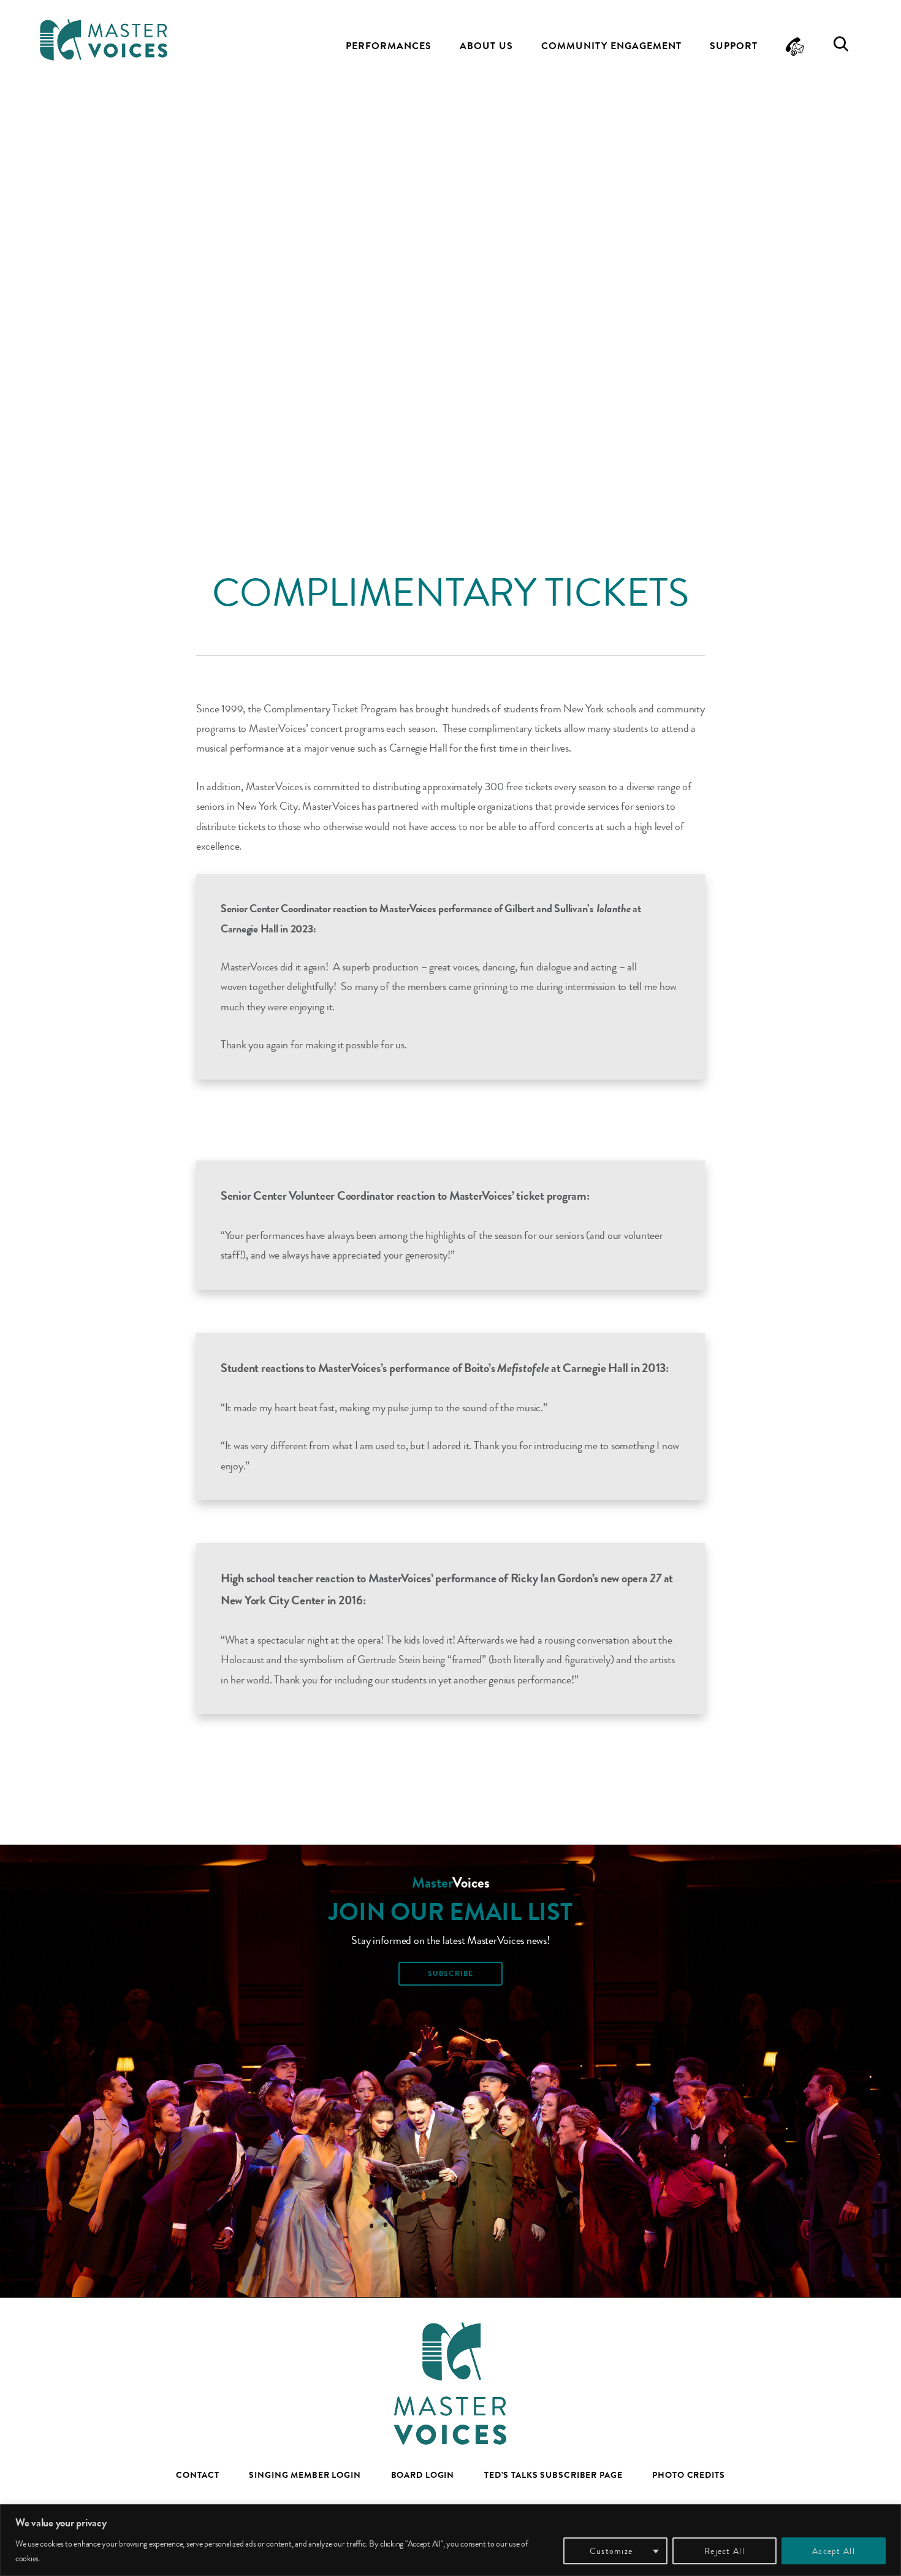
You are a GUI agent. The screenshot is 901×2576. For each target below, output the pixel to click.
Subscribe (450, 1973)
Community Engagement (611, 46)
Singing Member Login (305, 2475)
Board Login (423, 2475)
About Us (486, 46)
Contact (197, 2475)
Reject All (724, 2551)
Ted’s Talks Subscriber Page (553, 2475)
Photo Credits (688, 2475)
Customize (611, 2551)
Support (734, 46)
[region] (450, 2540)
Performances (389, 46)
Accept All (834, 2551)
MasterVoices (104, 40)
